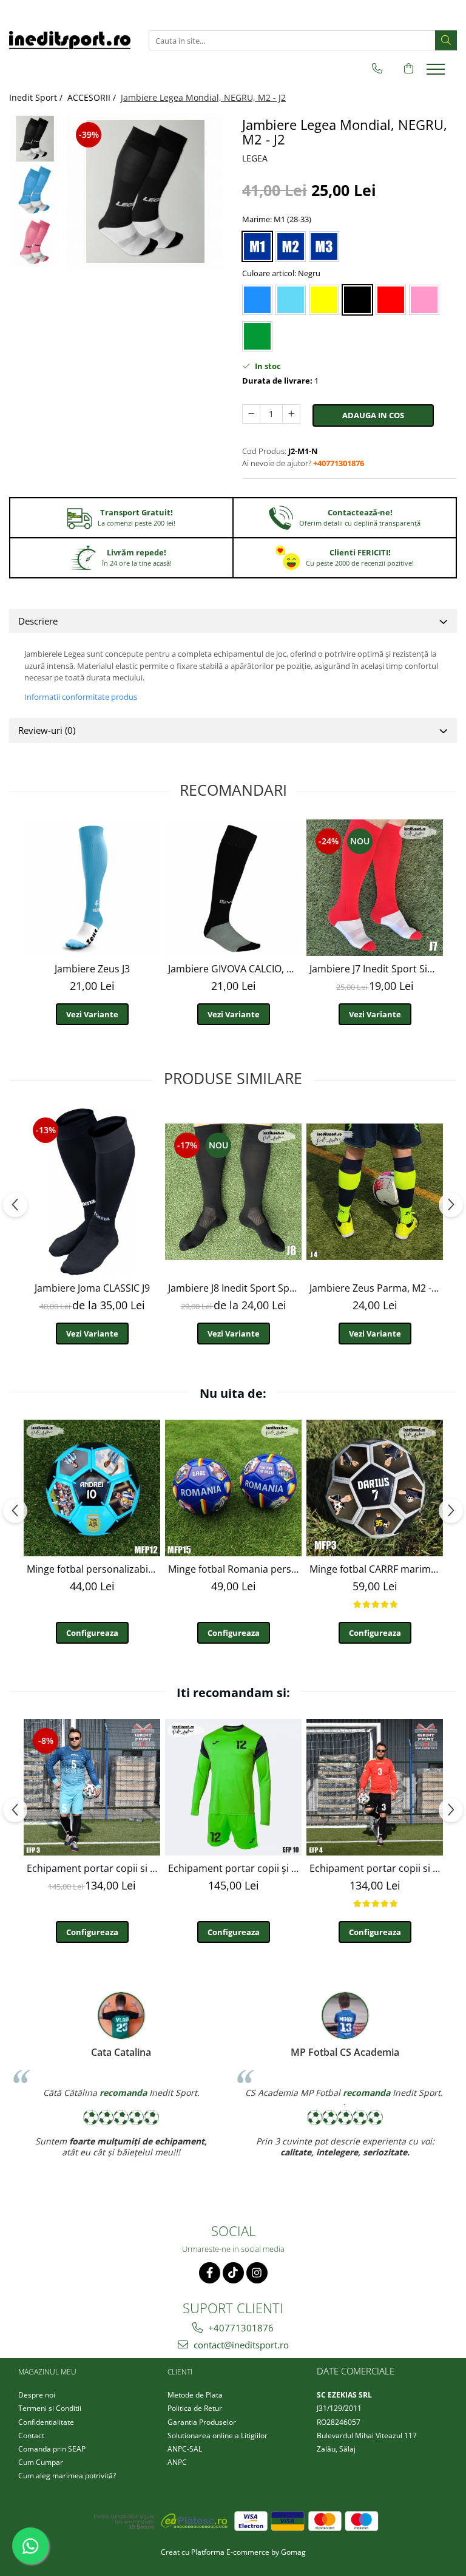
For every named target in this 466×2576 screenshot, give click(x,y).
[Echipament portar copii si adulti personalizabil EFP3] (92, 1787)
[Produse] (437, 73)
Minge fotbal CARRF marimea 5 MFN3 (376, 1569)
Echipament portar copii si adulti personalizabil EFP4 (376, 1868)
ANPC (177, 2462)
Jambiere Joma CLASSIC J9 (92, 1288)
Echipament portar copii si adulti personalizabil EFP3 (93, 1868)
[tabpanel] (145, 192)
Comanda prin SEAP (52, 2449)
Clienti (180, 2372)
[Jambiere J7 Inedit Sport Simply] (375, 888)
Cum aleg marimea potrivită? (67, 2476)
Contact (31, 2435)
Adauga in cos (373, 415)
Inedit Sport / (37, 97)
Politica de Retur (195, 2408)
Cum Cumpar (41, 2462)
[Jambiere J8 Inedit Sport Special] (233, 1192)
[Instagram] (257, 2273)
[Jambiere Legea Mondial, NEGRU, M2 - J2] (145, 192)
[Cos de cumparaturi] (409, 69)
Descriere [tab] (38, 621)
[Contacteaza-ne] (377, 69)
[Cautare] (446, 40)
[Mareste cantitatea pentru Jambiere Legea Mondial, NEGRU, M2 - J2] (291, 414)
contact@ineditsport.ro (240, 2345)
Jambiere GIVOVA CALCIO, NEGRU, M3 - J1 (235, 969)
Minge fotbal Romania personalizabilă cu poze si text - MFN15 (235, 1569)
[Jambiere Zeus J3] (92, 888)
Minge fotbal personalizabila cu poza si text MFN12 (93, 1569)
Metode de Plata (195, 2395)
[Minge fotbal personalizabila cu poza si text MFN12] (92, 1488)
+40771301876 (240, 2328)
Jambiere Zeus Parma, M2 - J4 (376, 1288)
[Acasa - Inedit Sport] (70, 40)
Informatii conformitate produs (81, 697)
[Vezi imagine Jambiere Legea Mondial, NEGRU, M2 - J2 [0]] (35, 139)
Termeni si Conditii (50, 2408)
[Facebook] (210, 2273)
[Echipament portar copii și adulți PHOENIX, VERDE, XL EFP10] (233, 1787)
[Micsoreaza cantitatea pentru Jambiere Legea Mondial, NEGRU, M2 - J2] (251, 414)
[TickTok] (233, 2273)
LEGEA (255, 158)
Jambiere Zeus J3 (92, 969)
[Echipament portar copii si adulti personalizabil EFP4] (375, 1787)
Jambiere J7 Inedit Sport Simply (376, 969)
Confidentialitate (46, 2422)
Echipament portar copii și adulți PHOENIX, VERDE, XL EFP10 (235, 1868)
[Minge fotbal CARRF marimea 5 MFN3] (375, 1488)
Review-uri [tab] (47, 730)
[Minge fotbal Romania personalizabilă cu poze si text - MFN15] (233, 1488)
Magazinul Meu (47, 2372)
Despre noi (37, 2395)
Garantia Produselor (202, 2422)
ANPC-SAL (185, 2449)
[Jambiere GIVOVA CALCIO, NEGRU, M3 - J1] (233, 888)
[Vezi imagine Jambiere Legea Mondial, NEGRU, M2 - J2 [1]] (35, 190)
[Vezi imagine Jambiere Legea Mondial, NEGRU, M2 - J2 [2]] (35, 242)
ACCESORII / (93, 97)
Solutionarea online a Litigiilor (218, 2435)
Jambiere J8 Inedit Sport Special (235, 1288)
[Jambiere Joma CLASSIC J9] (92, 1192)
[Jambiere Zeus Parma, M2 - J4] (375, 1192)
